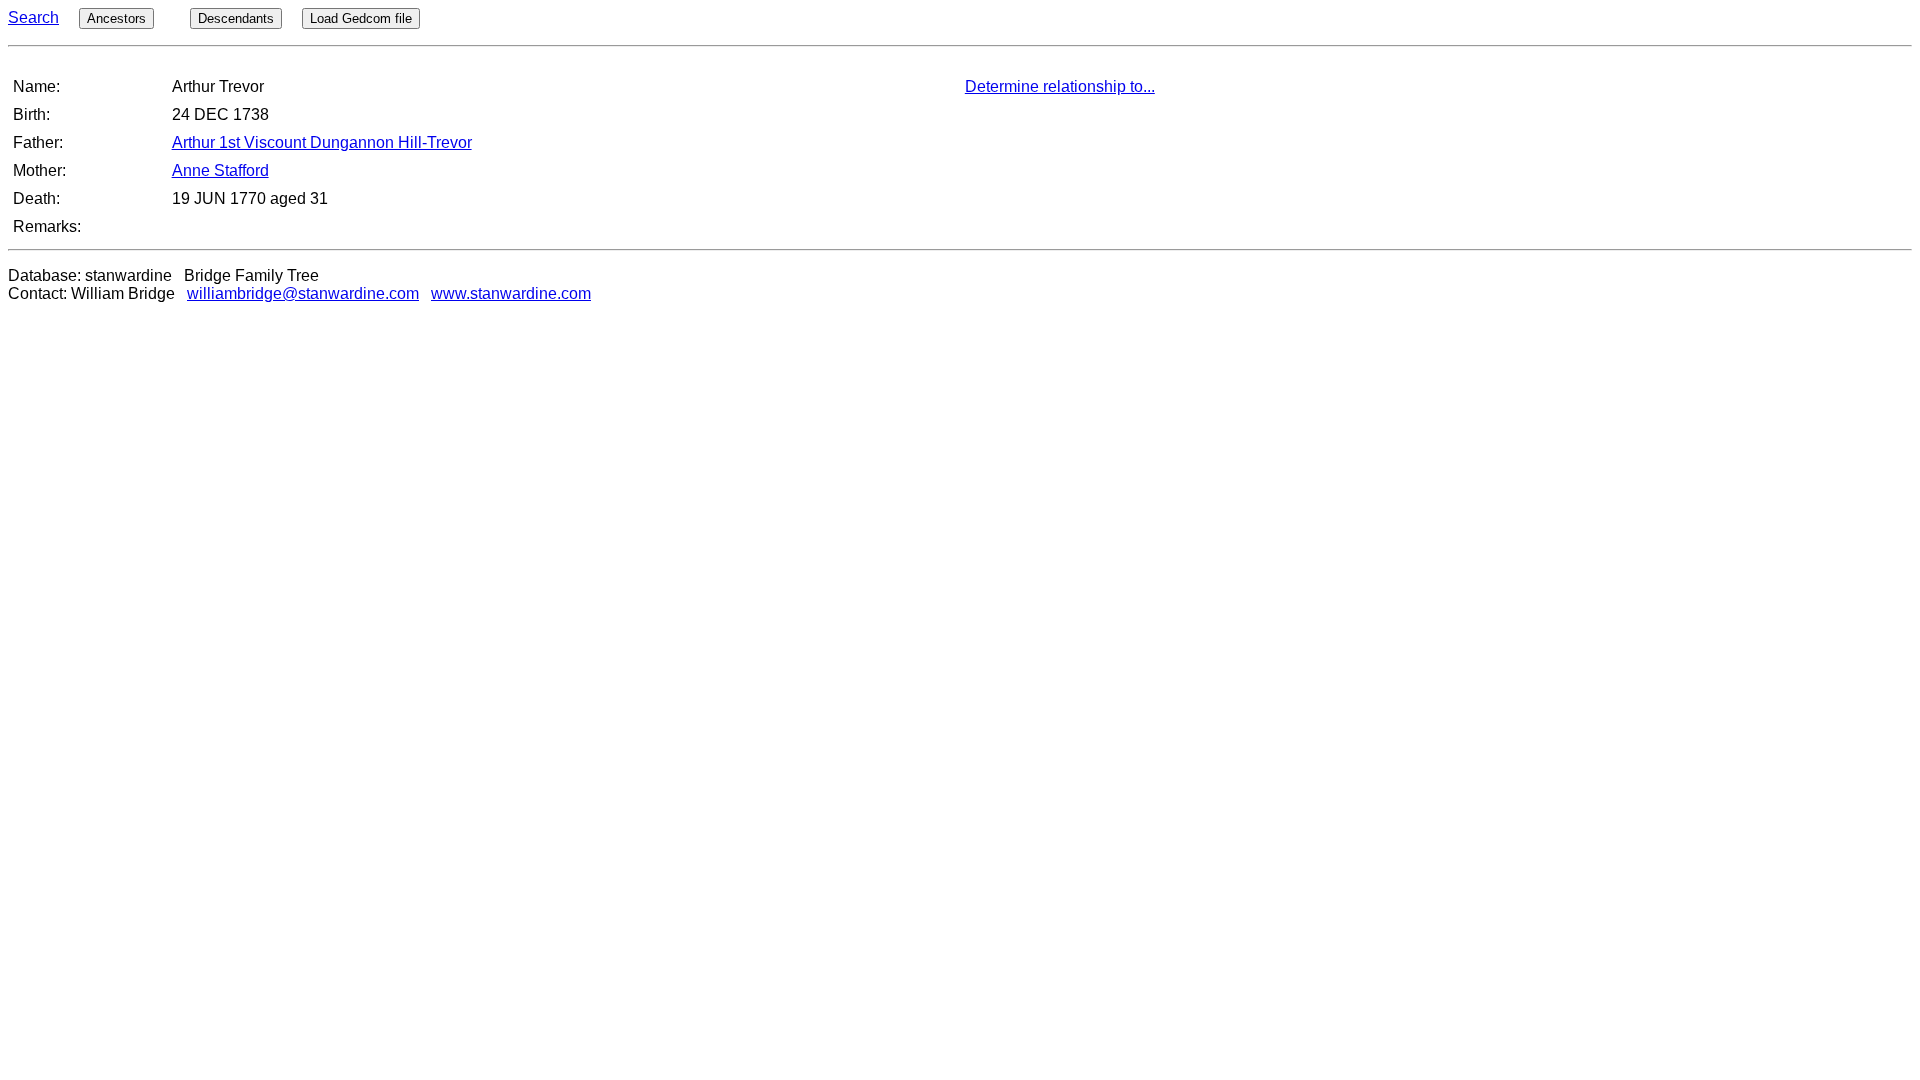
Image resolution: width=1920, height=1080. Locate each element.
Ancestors (116, 18)
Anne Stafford (220, 170)
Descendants (236, 18)
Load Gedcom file (361, 18)
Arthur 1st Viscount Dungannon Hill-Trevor (322, 142)
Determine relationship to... (1060, 86)
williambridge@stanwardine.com (303, 293)
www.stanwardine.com (511, 293)
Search (33, 17)
